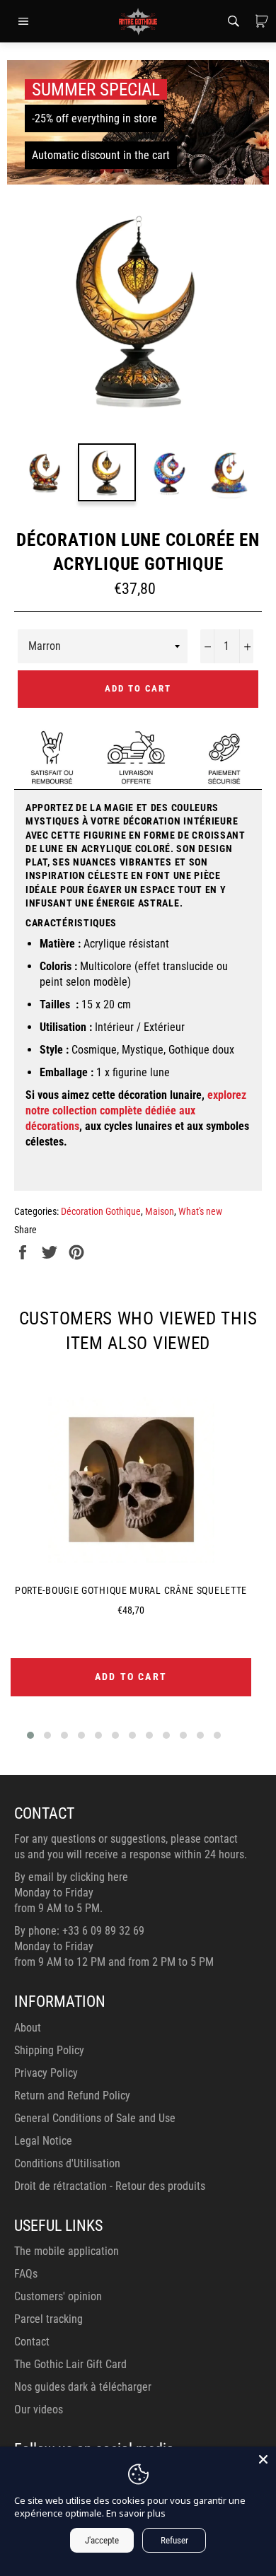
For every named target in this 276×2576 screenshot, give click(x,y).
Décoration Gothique (101, 1211)
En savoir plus (136, 2513)
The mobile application (67, 2251)
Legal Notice (43, 2141)
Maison (160, 1211)
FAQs (26, 2274)
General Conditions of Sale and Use (95, 2118)
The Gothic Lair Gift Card (70, 2364)
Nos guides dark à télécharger (83, 2387)
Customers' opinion (58, 2296)
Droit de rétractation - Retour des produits (110, 2186)
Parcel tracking (48, 2319)
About (28, 2028)
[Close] (263, 2459)
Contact (32, 2342)
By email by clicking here (71, 1877)
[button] (30, 1735)
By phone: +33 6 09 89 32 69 (79, 1931)
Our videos (39, 2409)
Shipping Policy (49, 2050)
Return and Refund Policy (72, 2096)
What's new (200, 1211)
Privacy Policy (46, 2073)
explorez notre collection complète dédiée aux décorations (136, 1111)
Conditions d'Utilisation (67, 2163)
